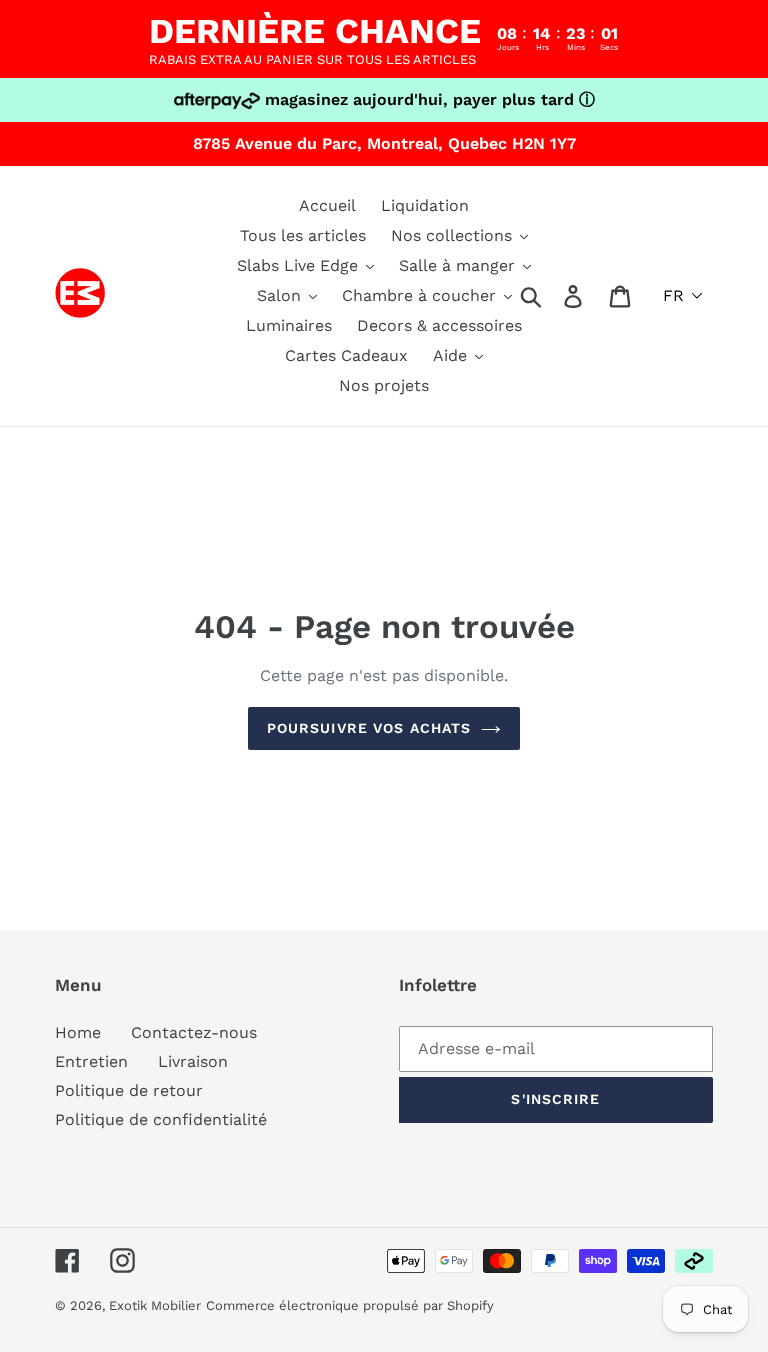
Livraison (193, 1061)
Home (78, 1032)
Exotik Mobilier (155, 1305)
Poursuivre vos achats (369, 728)
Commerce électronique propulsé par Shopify (350, 1305)
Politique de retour (129, 1090)
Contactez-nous (194, 1032)
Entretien (91, 1061)
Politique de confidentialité (161, 1119)
